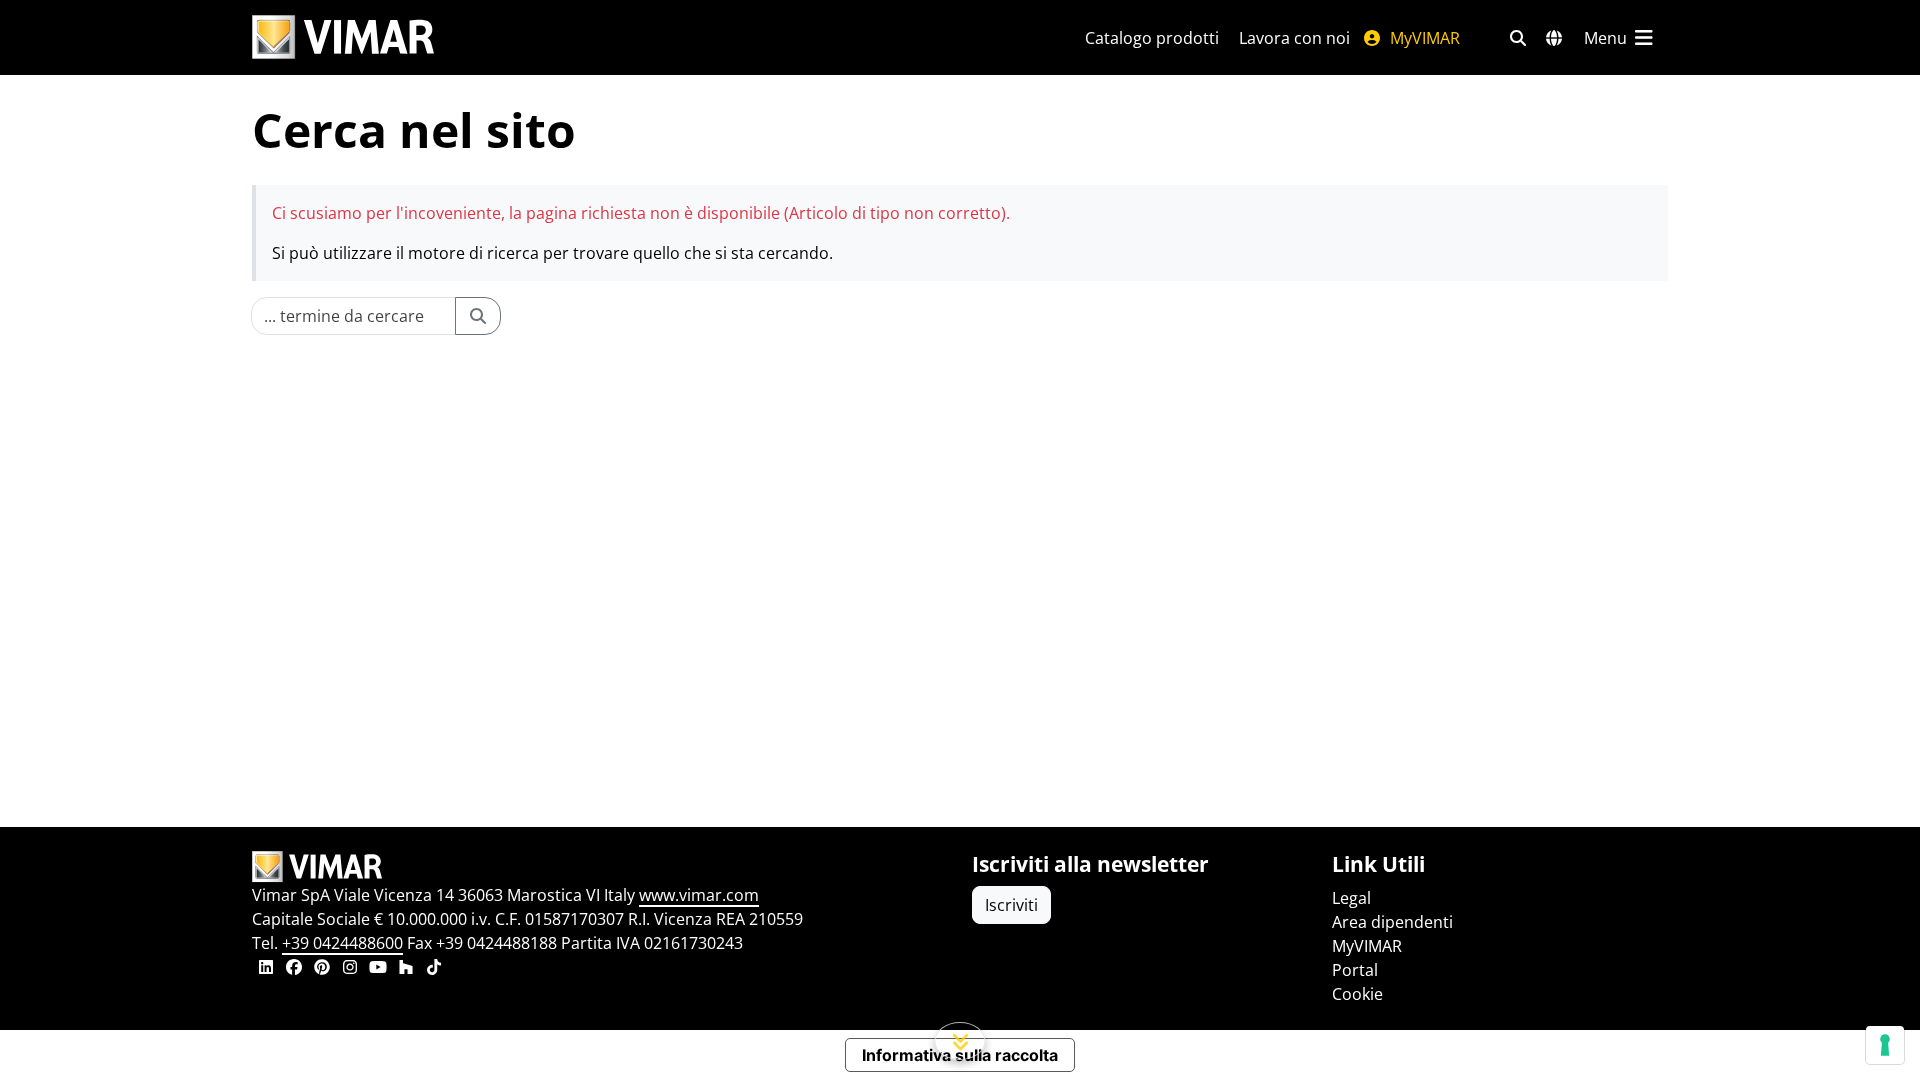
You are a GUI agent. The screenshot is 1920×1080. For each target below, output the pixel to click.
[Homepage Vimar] (343, 37)
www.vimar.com (699, 895)
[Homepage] (600, 867)
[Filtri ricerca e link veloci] (1518, 38)
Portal (1355, 970)
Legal (1351, 898)
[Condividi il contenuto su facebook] (294, 969)
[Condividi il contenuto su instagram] (350, 969)
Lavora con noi (1294, 38)
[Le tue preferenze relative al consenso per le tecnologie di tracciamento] (1885, 1045)
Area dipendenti (1392, 922)
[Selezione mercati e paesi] (1554, 38)
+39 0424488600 (342, 943)
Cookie (1357, 994)
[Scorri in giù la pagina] (960, 1041)
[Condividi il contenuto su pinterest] (322, 969)
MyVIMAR (1423, 38)
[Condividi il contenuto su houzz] (406, 969)
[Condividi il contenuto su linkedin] (266, 969)
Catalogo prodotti (1152, 38)
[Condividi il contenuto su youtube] (378, 969)
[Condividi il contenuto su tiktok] (434, 969)
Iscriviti (1011, 905)
